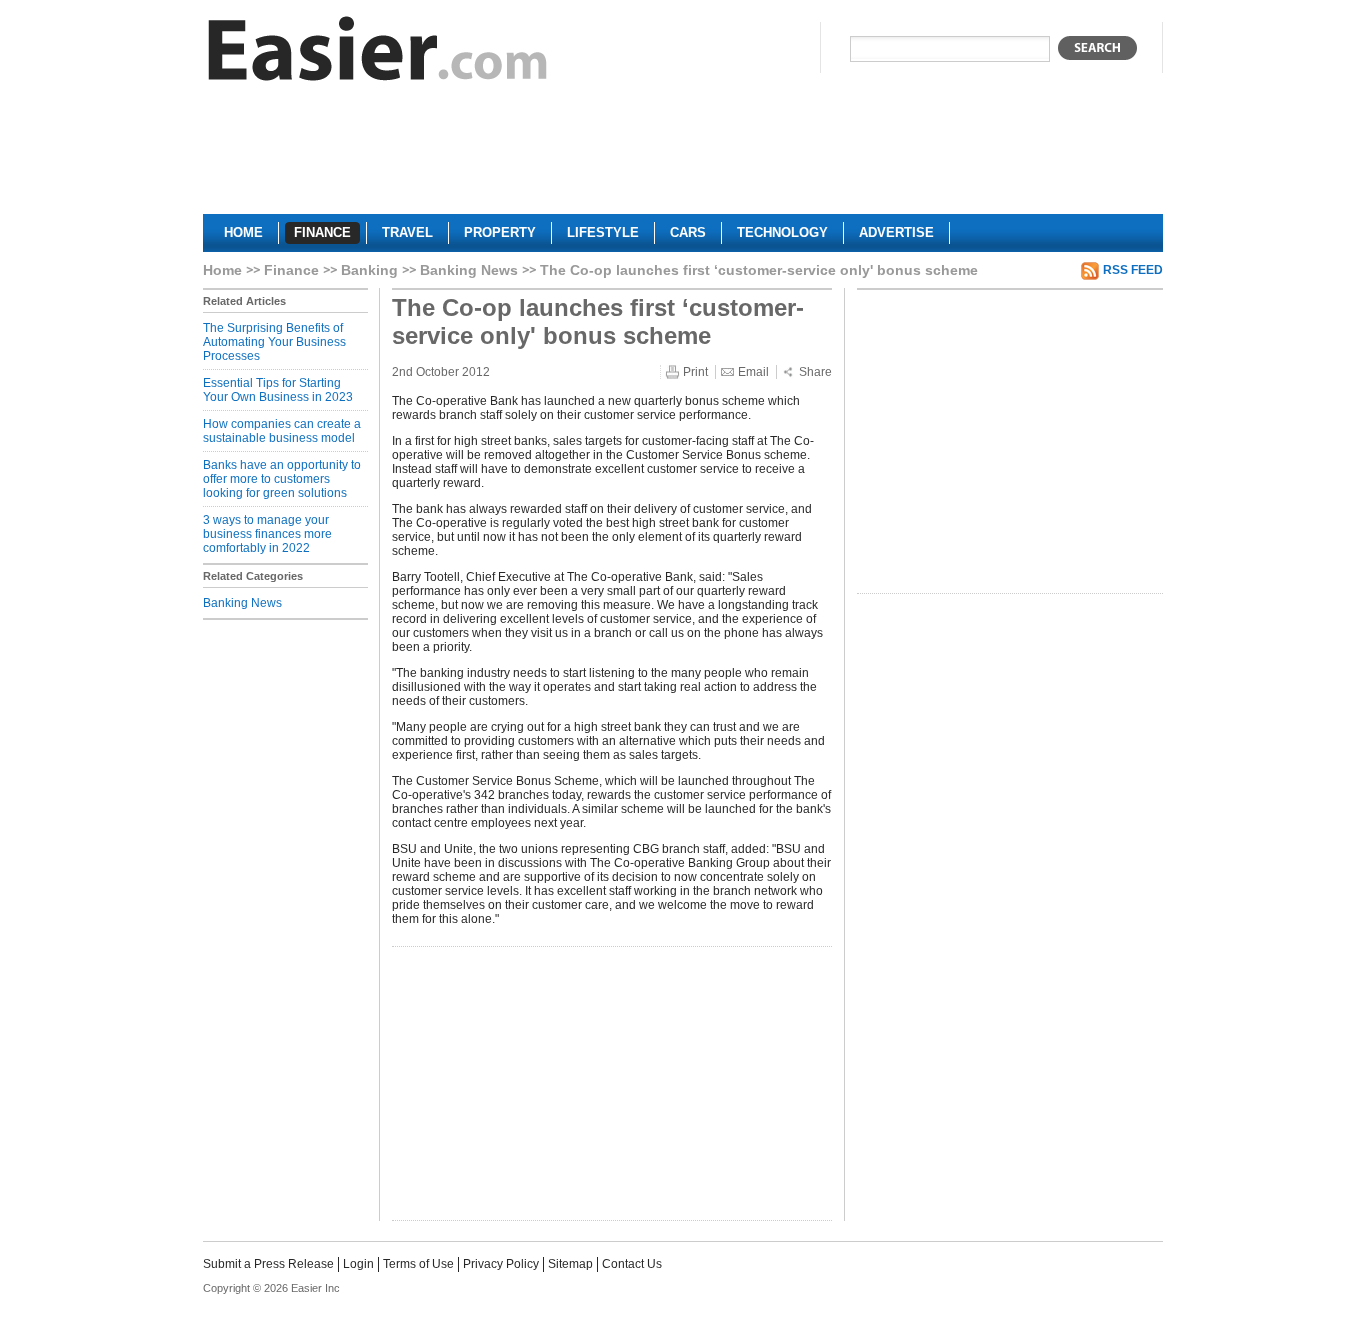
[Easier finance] (378, 53)
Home (222, 270)
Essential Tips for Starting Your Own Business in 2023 (278, 390)
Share (815, 372)
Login (358, 1264)
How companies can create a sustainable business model (282, 431)
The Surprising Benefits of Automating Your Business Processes (274, 342)
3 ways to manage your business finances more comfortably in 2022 (267, 534)
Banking (369, 270)
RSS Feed (1133, 270)
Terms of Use (418, 1264)
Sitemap (570, 1264)
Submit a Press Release (268, 1264)
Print (695, 372)
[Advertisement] (683, 156)
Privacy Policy (501, 1264)
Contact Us (632, 1264)
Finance (291, 270)
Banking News (469, 270)
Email (753, 372)
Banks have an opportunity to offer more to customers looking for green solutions (282, 479)
